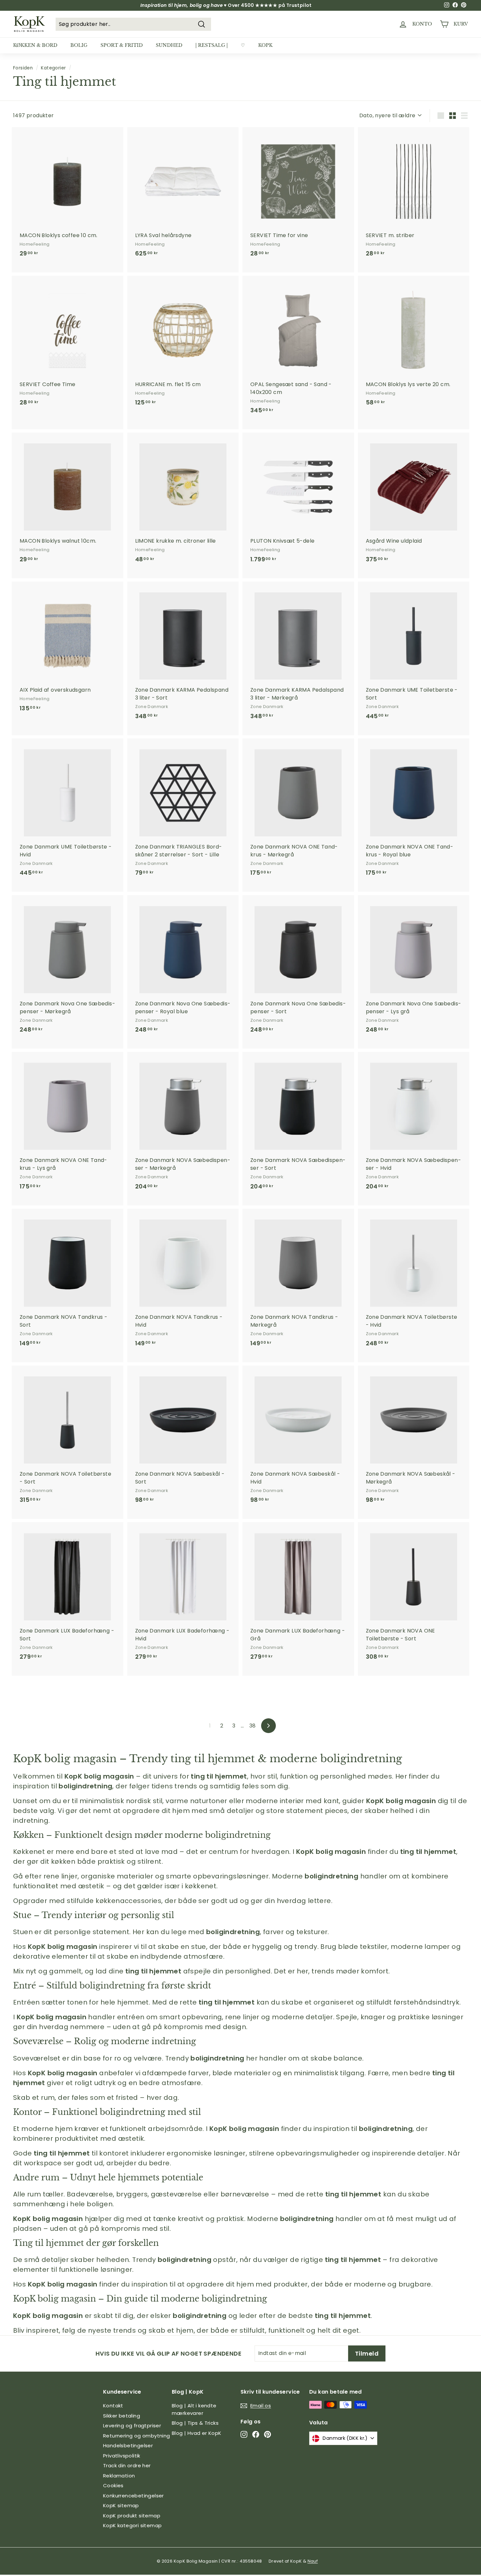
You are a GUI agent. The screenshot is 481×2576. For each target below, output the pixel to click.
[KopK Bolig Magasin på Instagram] (244, 2434)
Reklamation (119, 2476)
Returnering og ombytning (137, 2436)
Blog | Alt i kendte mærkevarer (194, 2409)
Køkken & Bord (35, 45)
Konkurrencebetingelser (134, 2496)
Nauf (313, 2561)
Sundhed (169, 45)
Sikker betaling (122, 2416)
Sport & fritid (122, 45)
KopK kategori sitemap (132, 2525)
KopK (265, 45)
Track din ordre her (127, 2465)
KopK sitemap (121, 2505)
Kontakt (113, 2406)
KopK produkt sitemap (132, 2516)
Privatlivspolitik (122, 2456)
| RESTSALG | (212, 45)
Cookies (113, 2485)
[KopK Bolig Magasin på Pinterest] (267, 2434)
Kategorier (53, 68)
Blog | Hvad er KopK (197, 2433)
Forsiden (23, 68)
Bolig (79, 45)
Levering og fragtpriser (132, 2426)
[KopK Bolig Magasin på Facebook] (256, 2434)
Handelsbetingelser (128, 2445)
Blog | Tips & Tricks (195, 2423)
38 (253, 1726)
